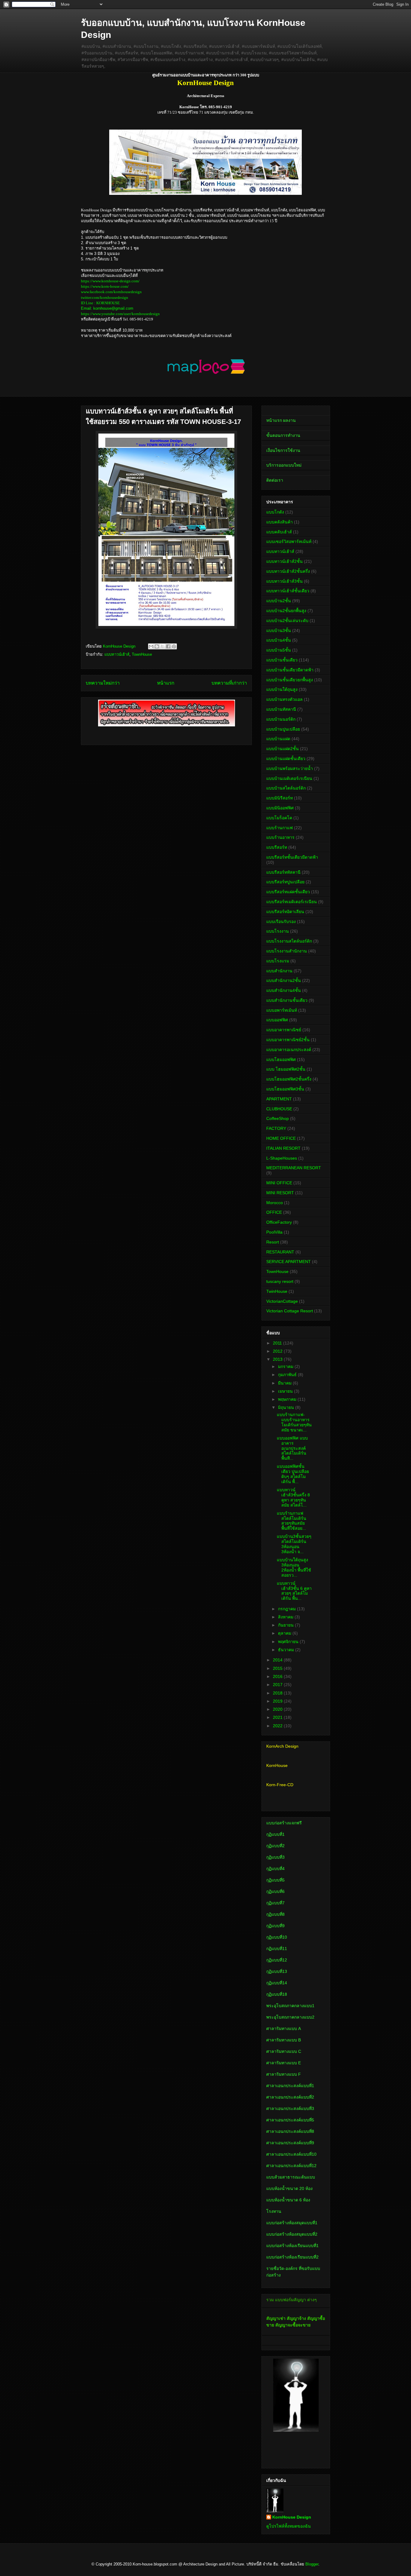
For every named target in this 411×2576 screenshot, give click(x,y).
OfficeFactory (279, 1222)
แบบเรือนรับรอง (281, 922)
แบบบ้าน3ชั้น (279, 630)
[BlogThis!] (157, 646)
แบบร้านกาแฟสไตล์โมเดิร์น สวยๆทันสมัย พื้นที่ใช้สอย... (292, 1521)
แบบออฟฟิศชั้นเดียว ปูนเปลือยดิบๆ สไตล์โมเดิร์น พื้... (293, 1474)
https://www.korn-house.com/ (105, 286)
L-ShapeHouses (282, 1158)
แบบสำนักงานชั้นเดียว (287, 1000)
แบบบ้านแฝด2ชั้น (283, 749)
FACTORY (276, 1128)
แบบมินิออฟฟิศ (280, 808)
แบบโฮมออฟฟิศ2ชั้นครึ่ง (289, 1079)
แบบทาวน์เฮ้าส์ (117, 654)
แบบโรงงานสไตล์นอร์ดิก (289, 941)
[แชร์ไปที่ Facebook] (168, 646)
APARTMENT (279, 1099)
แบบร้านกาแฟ (280, 828)
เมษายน (286, 1391)
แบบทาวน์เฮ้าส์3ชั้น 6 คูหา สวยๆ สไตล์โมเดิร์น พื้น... (294, 1591)
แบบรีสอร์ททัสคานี (283, 872)
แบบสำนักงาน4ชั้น (284, 990)
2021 (278, 1717)
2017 (278, 1685)
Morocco (275, 1203)
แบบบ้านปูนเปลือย (283, 729)
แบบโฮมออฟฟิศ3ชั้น (285, 1089)
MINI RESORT (280, 1193)
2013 (278, 1359)
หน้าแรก (166, 683)
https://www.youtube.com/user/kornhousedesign (120, 314)
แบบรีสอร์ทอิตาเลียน (285, 912)
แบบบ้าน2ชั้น (279, 601)
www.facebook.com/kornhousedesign (111, 292)
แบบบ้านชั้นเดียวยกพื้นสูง (290, 680)
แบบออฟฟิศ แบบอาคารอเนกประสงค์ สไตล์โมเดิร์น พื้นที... (292, 1448)
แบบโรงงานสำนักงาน (287, 951)
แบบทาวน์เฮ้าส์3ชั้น (284, 581)
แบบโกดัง (275, 512)
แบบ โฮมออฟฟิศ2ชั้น (286, 1069)
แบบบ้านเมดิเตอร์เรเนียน (289, 778)
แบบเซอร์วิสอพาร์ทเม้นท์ (289, 541)
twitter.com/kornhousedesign (105, 297)
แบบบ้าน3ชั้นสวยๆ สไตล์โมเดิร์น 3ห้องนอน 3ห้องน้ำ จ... (294, 1544)
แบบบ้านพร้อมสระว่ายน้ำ (290, 768)
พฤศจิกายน (289, 1642)
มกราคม (286, 1366)
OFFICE (274, 1212)
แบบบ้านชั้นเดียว (282, 660)
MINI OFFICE (279, 1183)
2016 (278, 1676)
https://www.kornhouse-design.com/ (110, 281)
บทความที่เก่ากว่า (229, 683)
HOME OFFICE (281, 1138)
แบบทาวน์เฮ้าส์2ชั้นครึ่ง (288, 571)
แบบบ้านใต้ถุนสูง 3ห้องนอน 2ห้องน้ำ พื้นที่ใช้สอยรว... (294, 1567)
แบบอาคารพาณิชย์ (284, 1030)
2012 (278, 1351)
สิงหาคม (286, 1617)
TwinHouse (277, 1291)
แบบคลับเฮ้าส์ (279, 532)
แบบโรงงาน (278, 931)
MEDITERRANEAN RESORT (294, 1168)
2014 (278, 1660)
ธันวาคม (287, 1650)
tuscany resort (280, 1281)
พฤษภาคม (288, 1399)
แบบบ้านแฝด (278, 739)
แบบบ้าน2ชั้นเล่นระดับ (287, 621)
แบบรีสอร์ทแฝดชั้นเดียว (288, 892)
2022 (278, 1726)
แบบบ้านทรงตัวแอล (284, 699)
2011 (278, 1343)
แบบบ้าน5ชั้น (279, 650)
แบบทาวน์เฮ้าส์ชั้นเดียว (288, 591)
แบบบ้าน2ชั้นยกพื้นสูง (286, 611)
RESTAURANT (280, 1252)
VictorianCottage (282, 1301)
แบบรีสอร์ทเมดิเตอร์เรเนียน (292, 902)
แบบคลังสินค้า (280, 522)
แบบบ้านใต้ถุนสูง (282, 689)
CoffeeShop (278, 1118)
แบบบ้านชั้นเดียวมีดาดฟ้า (290, 670)
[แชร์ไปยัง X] (162, 646)
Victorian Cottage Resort (290, 1311)
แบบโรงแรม (278, 961)
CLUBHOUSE (279, 1109)
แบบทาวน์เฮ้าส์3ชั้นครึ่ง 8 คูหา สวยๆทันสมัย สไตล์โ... (293, 1497)
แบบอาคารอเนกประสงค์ (289, 1050)
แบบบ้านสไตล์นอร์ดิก (286, 788)
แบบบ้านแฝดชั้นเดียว (286, 759)
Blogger (312, 2564)
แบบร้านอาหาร (280, 837)
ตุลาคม (285, 1633)
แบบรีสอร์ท (277, 847)
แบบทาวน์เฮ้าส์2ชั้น (284, 561)
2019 (278, 1701)
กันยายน (286, 1625)
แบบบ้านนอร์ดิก (281, 719)
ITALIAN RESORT (283, 1148)
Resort (273, 1242)
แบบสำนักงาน (279, 971)
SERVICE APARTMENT (289, 1262)
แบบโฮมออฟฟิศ (281, 1060)
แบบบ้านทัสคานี (281, 709)
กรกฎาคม (287, 1609)
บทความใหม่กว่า (103, 683)
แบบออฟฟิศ (277, 1020)
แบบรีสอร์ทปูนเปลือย (285, 882)
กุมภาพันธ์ (288, 1375)
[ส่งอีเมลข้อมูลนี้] (151, 646)
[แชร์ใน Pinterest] (174, 646)
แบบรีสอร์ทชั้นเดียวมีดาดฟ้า (292, 857)
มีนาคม (285, 1383)
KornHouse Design (292, 2517)
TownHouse (142, 654)
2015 (278, 1668)
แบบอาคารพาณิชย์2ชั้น (288, 1040)
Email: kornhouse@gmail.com (107, 308)
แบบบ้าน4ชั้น (279, 640)
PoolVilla (274, 1232)
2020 (278, 1709)
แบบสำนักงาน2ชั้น (284, 980)
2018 (278, 1693)
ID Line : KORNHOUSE (100, 303)
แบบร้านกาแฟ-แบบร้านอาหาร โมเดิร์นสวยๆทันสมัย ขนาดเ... (294, 1422)
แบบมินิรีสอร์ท (280, 798)
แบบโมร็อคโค (279, 818)
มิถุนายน (287, 1407)
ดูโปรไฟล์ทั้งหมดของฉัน (289, 2526)
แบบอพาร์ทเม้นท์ (282, 1010)
